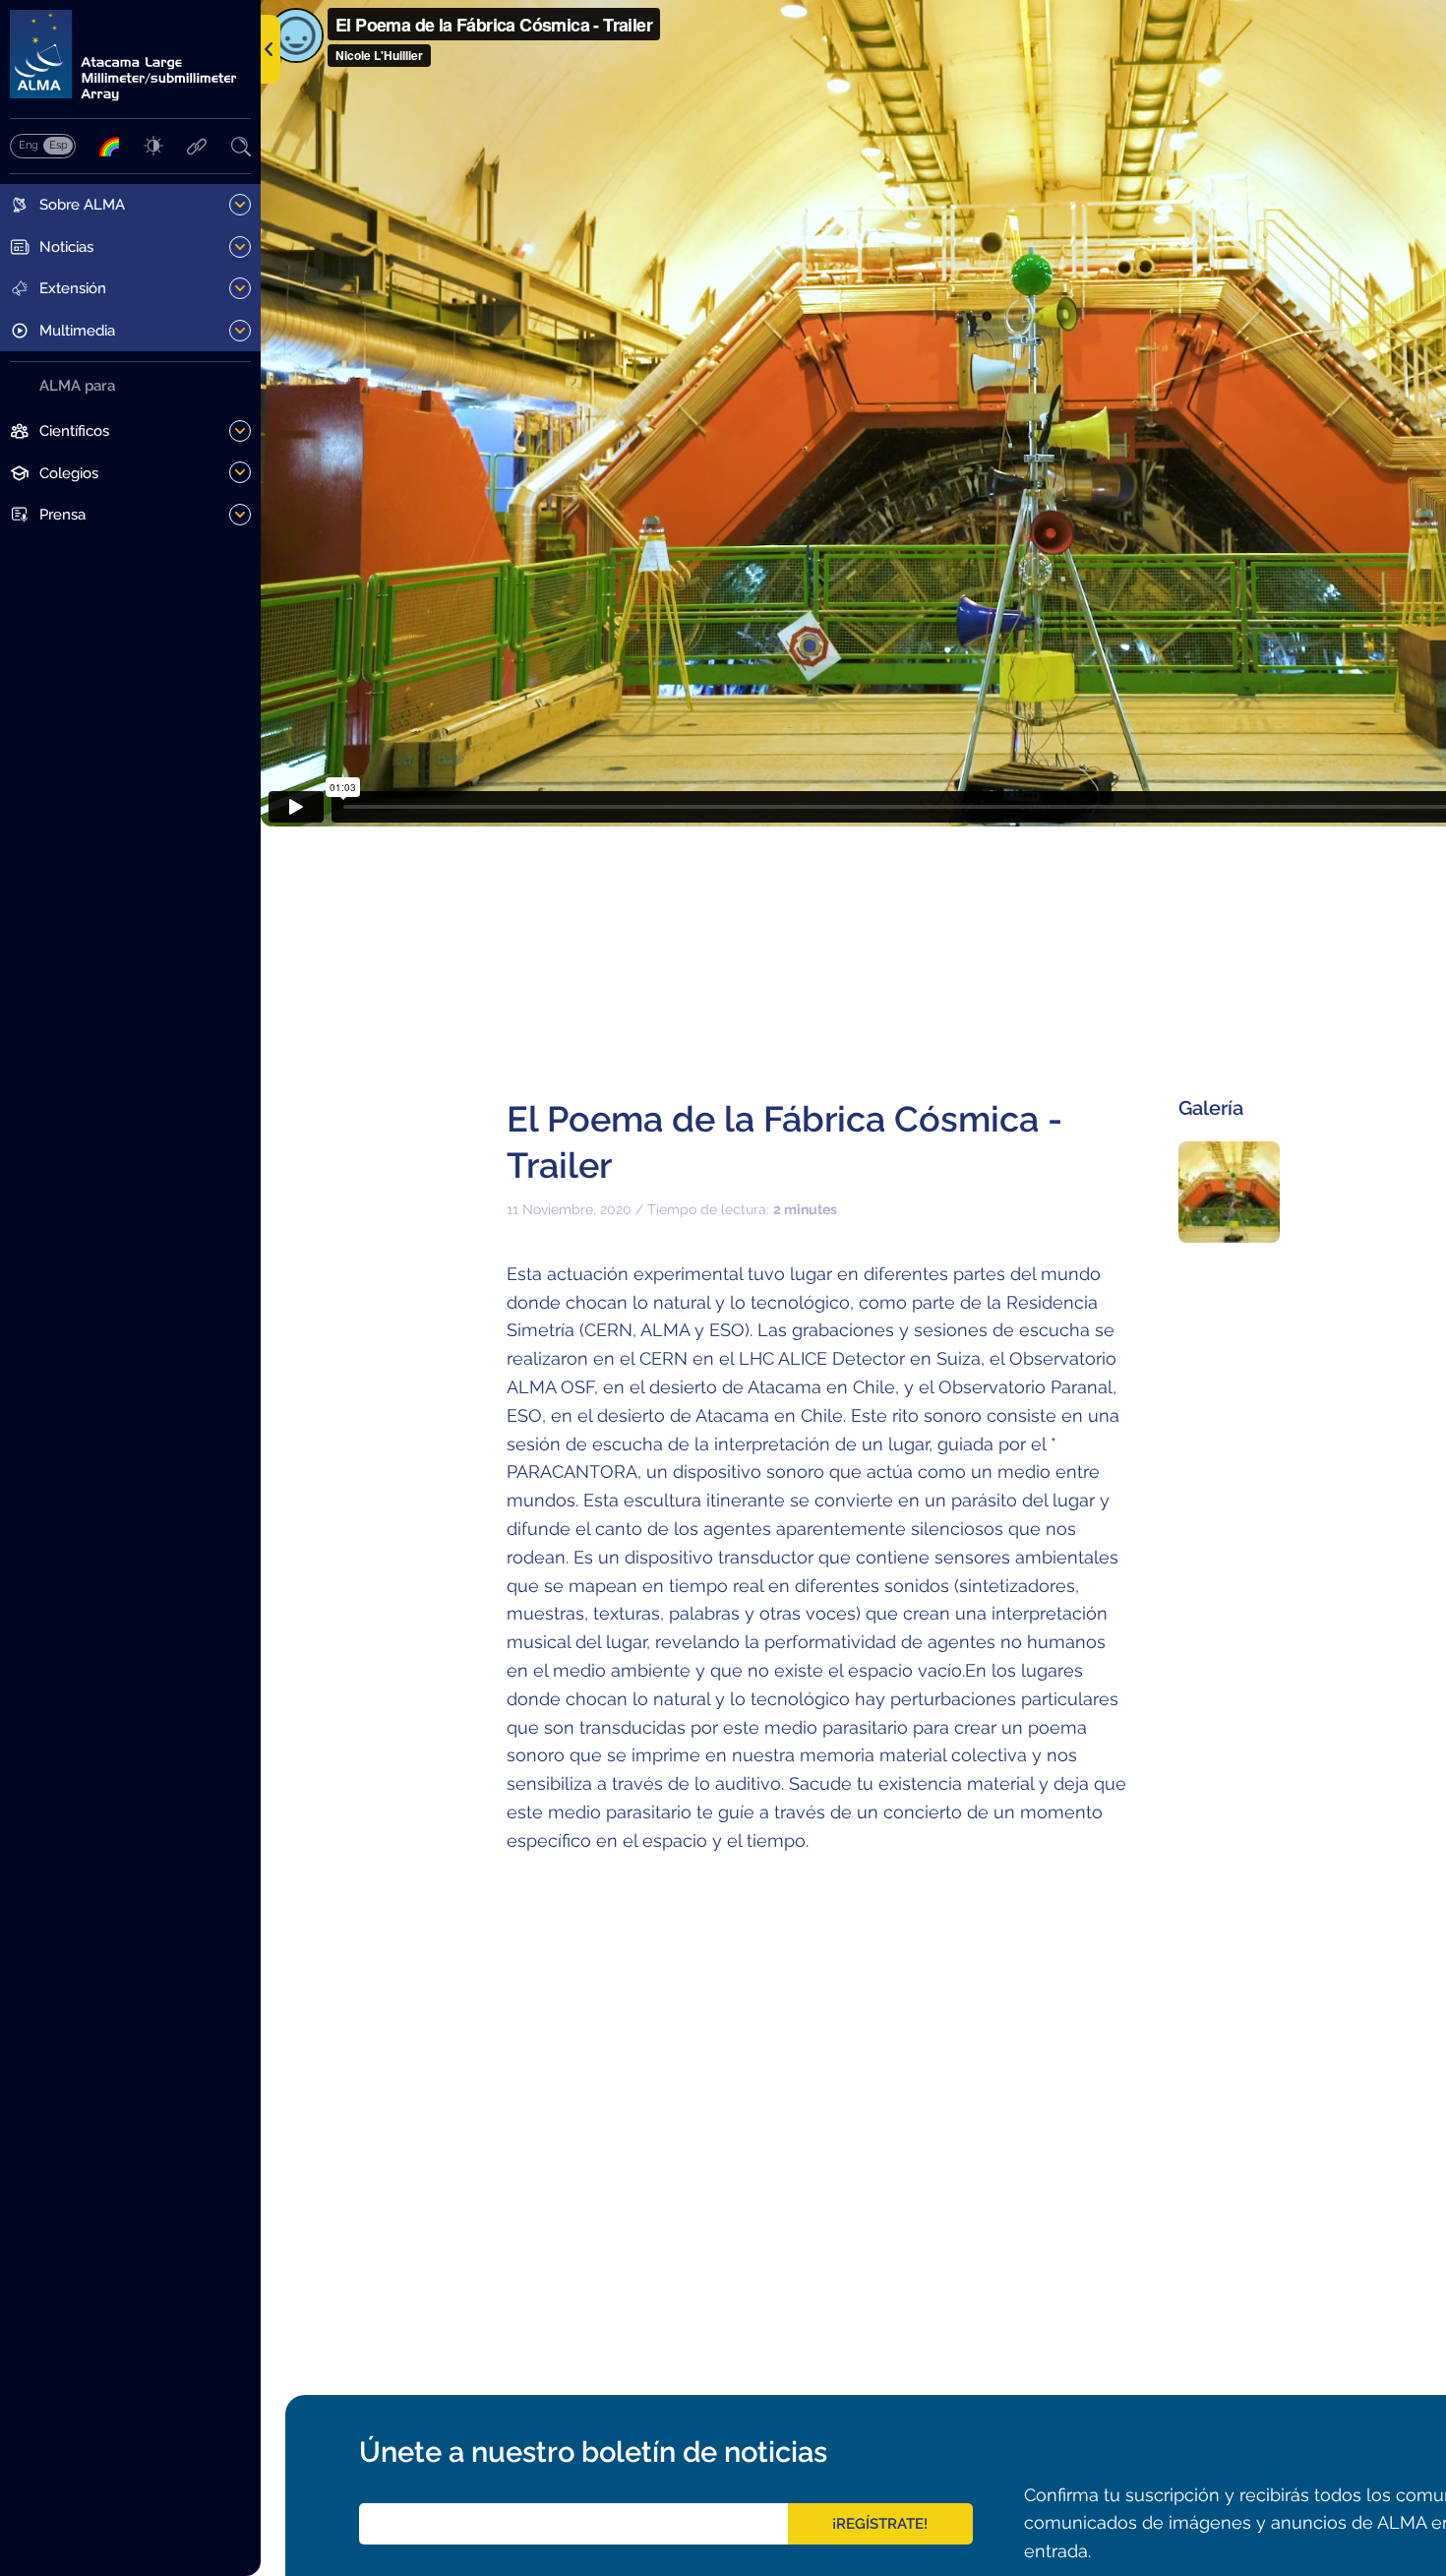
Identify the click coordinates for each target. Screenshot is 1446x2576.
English (28, 145)
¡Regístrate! (880, 2524)
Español (58, 145)
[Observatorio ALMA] (130, 56)
